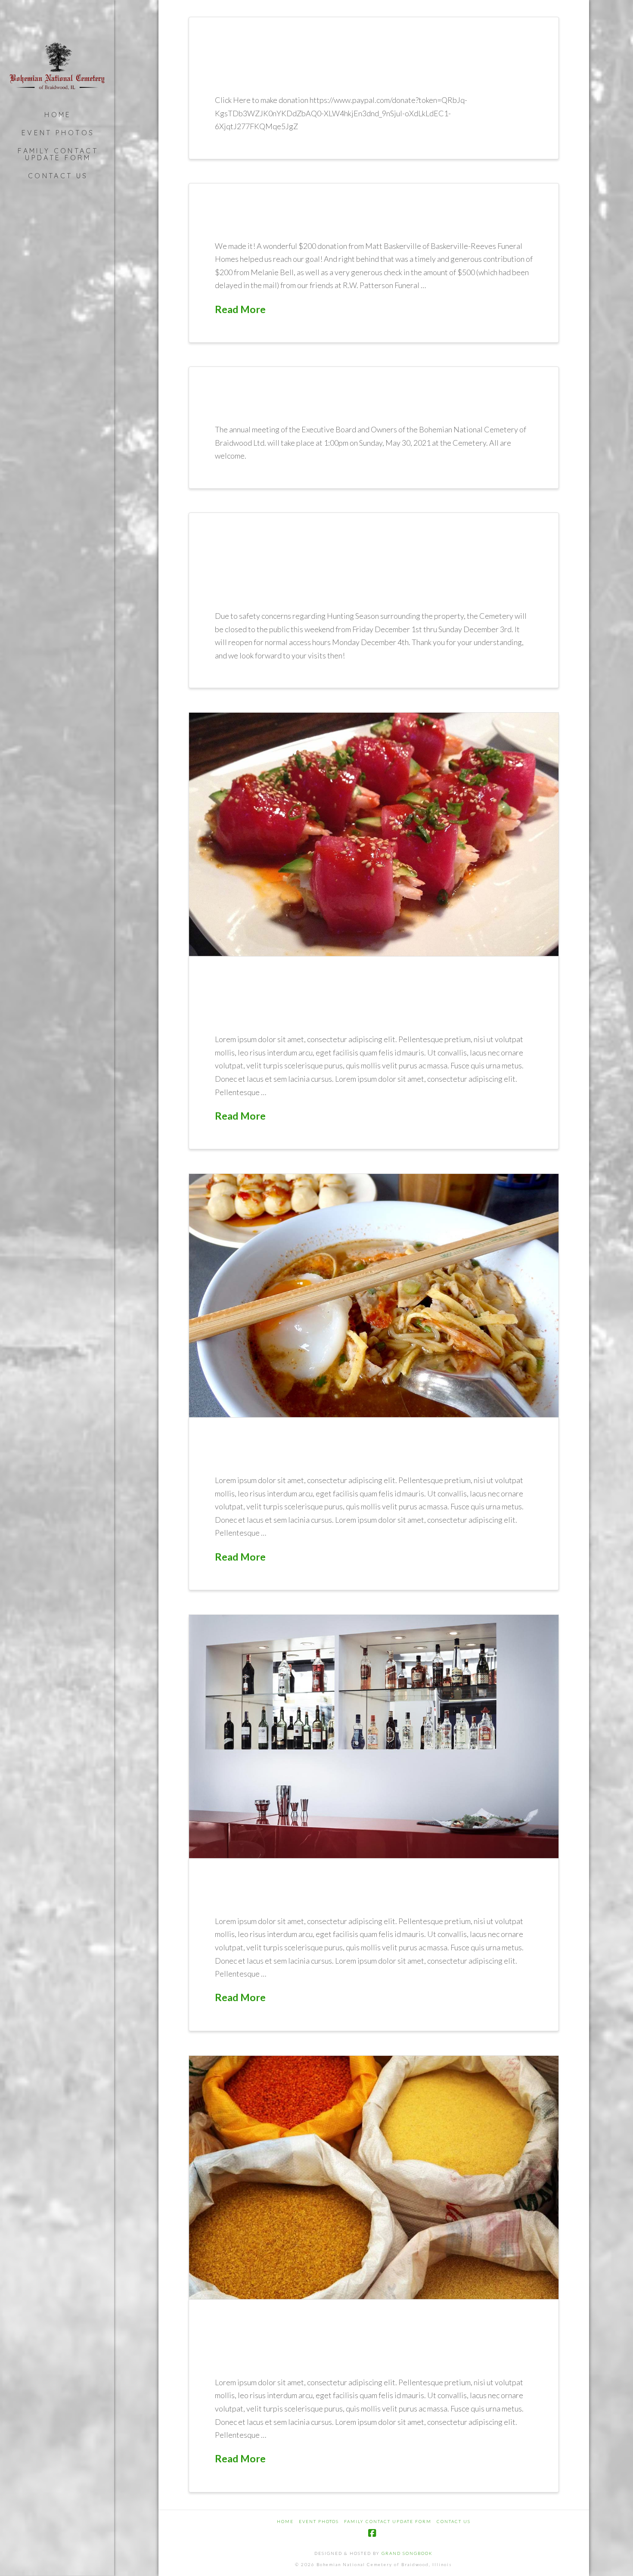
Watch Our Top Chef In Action (365, 1454)
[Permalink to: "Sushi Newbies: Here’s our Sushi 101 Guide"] (374, 834)
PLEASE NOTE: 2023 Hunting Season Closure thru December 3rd (368, 569)
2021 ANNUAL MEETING (321, 403)
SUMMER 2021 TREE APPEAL (338, 219)
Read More (240, 309)
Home (285, 2521)
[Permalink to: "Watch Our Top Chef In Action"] (374, 1296)
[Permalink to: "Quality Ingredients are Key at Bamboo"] (374, 2177)
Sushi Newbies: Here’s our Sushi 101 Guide (361, 1002)
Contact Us (454, 2521)
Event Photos (319, 2521)
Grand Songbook (407, 2553)
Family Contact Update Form (388, 2521)
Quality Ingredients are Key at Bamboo (368, 2346)
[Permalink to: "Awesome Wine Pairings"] (374, 1736)
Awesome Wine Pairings (328, 1895)
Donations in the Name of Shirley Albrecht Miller (345, 63)
